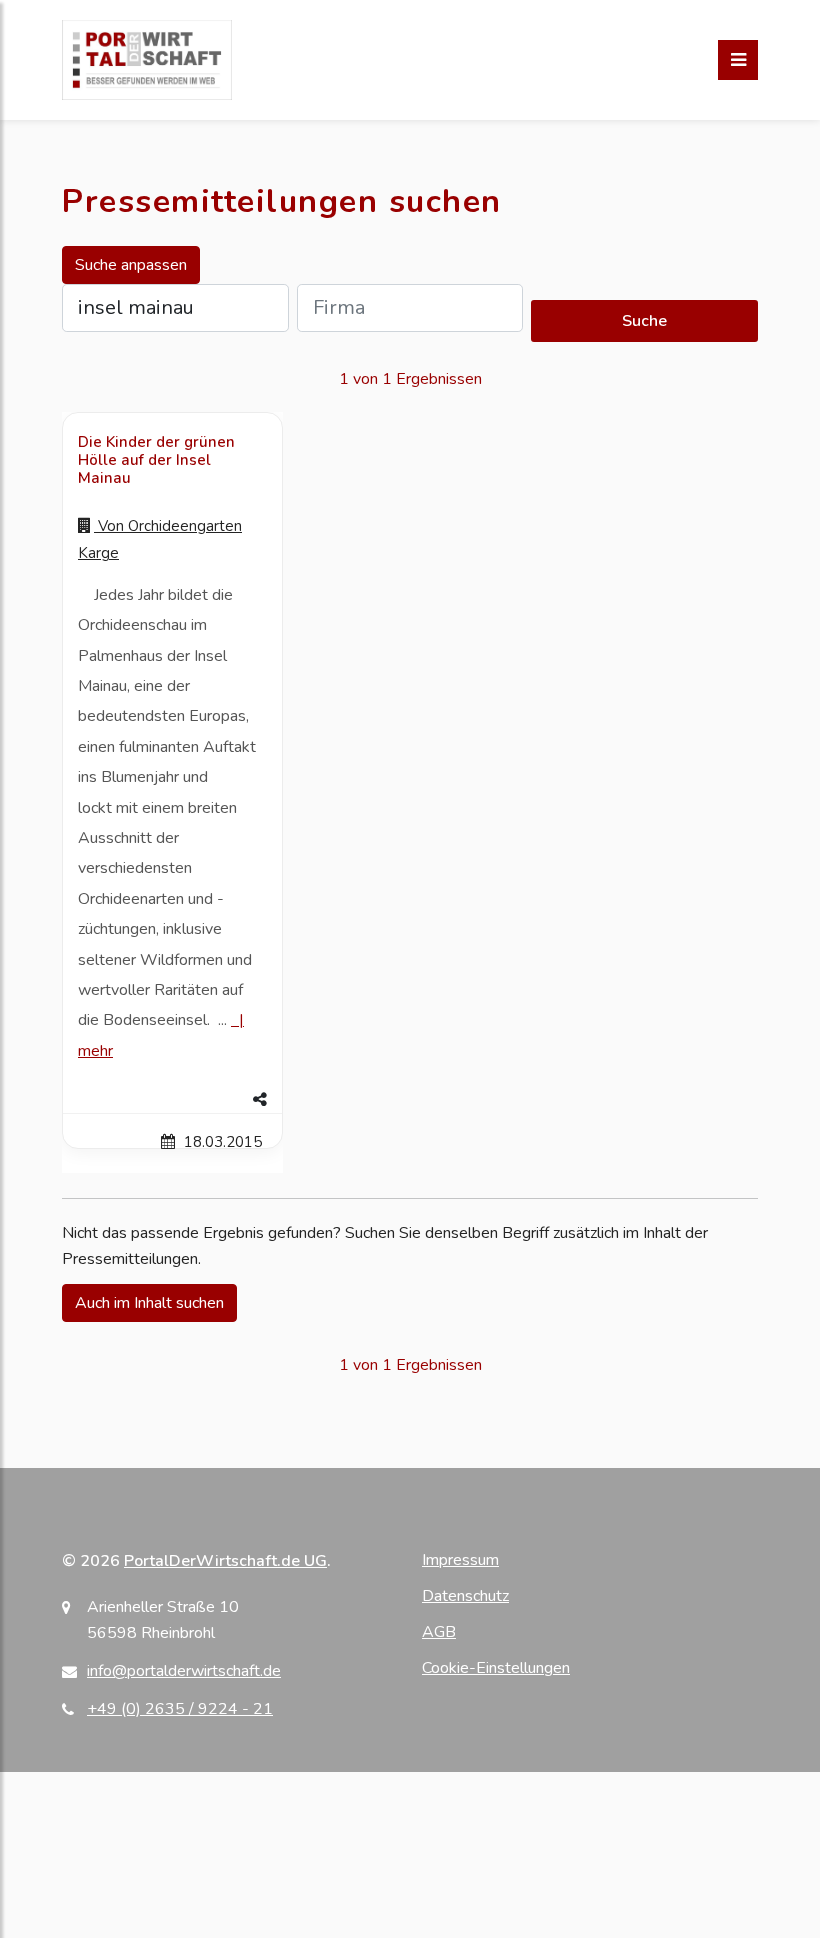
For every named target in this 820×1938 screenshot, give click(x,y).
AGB (439, 1632)
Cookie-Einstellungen (496, 1668)
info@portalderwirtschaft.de (184, 1671)
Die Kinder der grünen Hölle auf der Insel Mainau (156, 460)
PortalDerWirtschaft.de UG (225, 1561)
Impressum (460, 1560)
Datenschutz (465, 1596)
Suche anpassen (131, 265)
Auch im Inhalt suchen (149, 1303)
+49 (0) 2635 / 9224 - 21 (180, 1709)
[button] (172, 1100)
